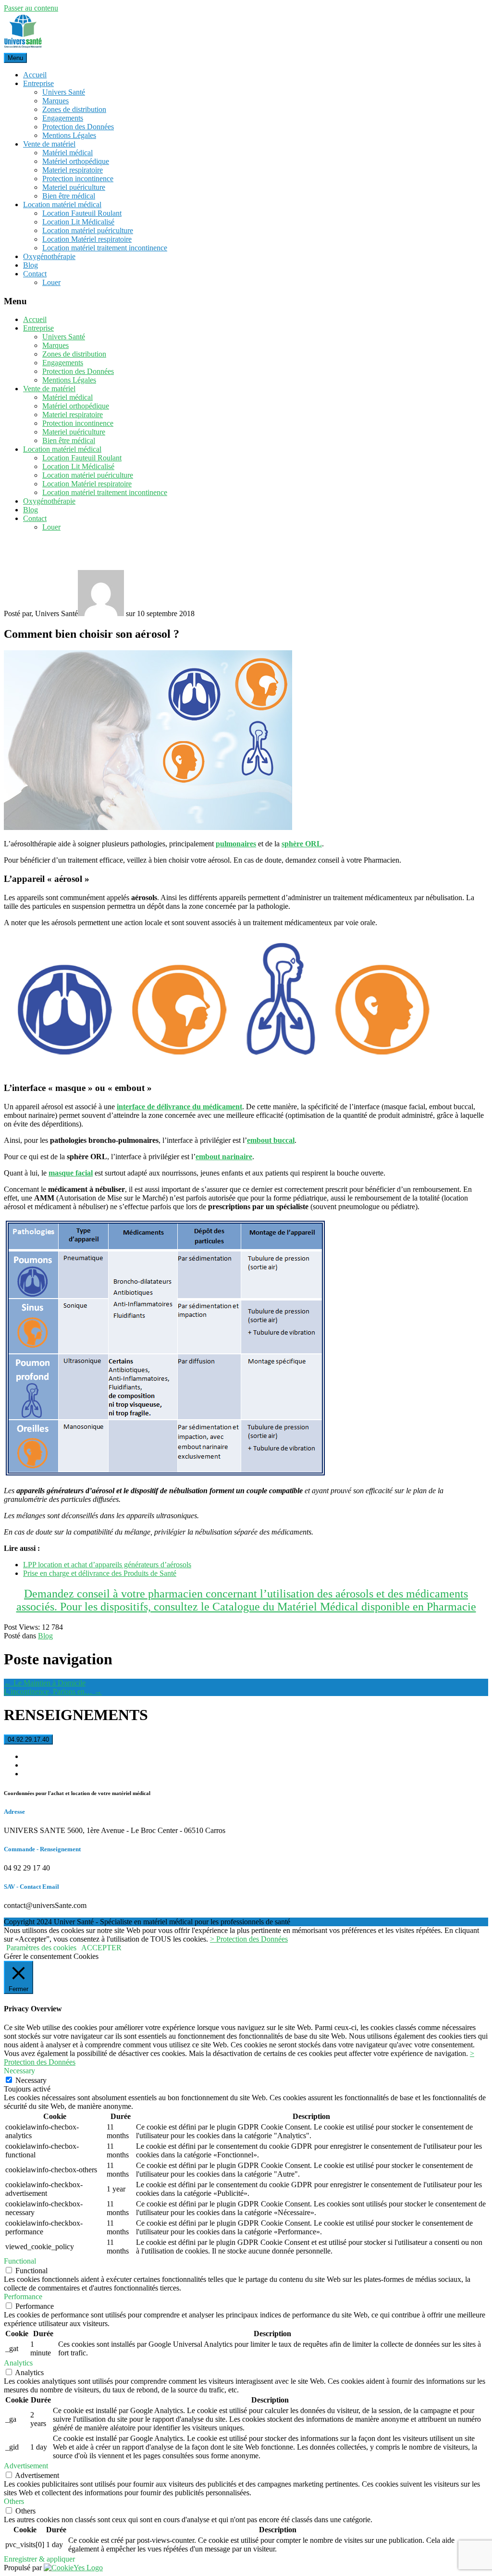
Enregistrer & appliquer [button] (39, 2559)
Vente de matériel (49, 144)
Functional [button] (20, 2261)
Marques (55, 101)
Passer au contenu (31, 8)
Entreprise (38, 83)
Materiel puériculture (74, 187)
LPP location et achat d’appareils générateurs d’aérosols (107, 1565)
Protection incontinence (78, 179)
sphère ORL (302, 844)
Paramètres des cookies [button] (41, 1948)
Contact (35, 274)
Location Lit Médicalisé (78, 222)
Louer (51, 282)
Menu (15, 58)
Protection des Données (78, 127)
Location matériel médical (62, 204)
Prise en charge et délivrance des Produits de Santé (100, 1573)
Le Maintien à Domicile (45, 1683)
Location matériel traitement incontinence (105, 248)
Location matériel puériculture (88, 230)
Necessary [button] (19, 2071)
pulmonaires (236, 844)
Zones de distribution (74, 109)
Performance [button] (23, 2297)
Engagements (63, 118)
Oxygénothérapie (49, 256)
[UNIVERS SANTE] (23, 48)
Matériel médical (68, 153)
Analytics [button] (18, 2363)
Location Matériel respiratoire (87, 239)
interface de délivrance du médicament (179, 1107)
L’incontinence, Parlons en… (53, 1691)
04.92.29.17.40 (28, 1740)
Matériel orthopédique (76, 161)
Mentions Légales (69, 135)
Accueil (35, 75)
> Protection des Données (249, 1939)
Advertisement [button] (26, 2466)
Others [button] (14, 2501)
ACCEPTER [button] (101, 1948)
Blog (31, 265)
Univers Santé (64, 92)
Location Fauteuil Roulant (82, 213)
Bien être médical (69, 196)
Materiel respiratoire (73, 170)
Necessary (31, 2080)
